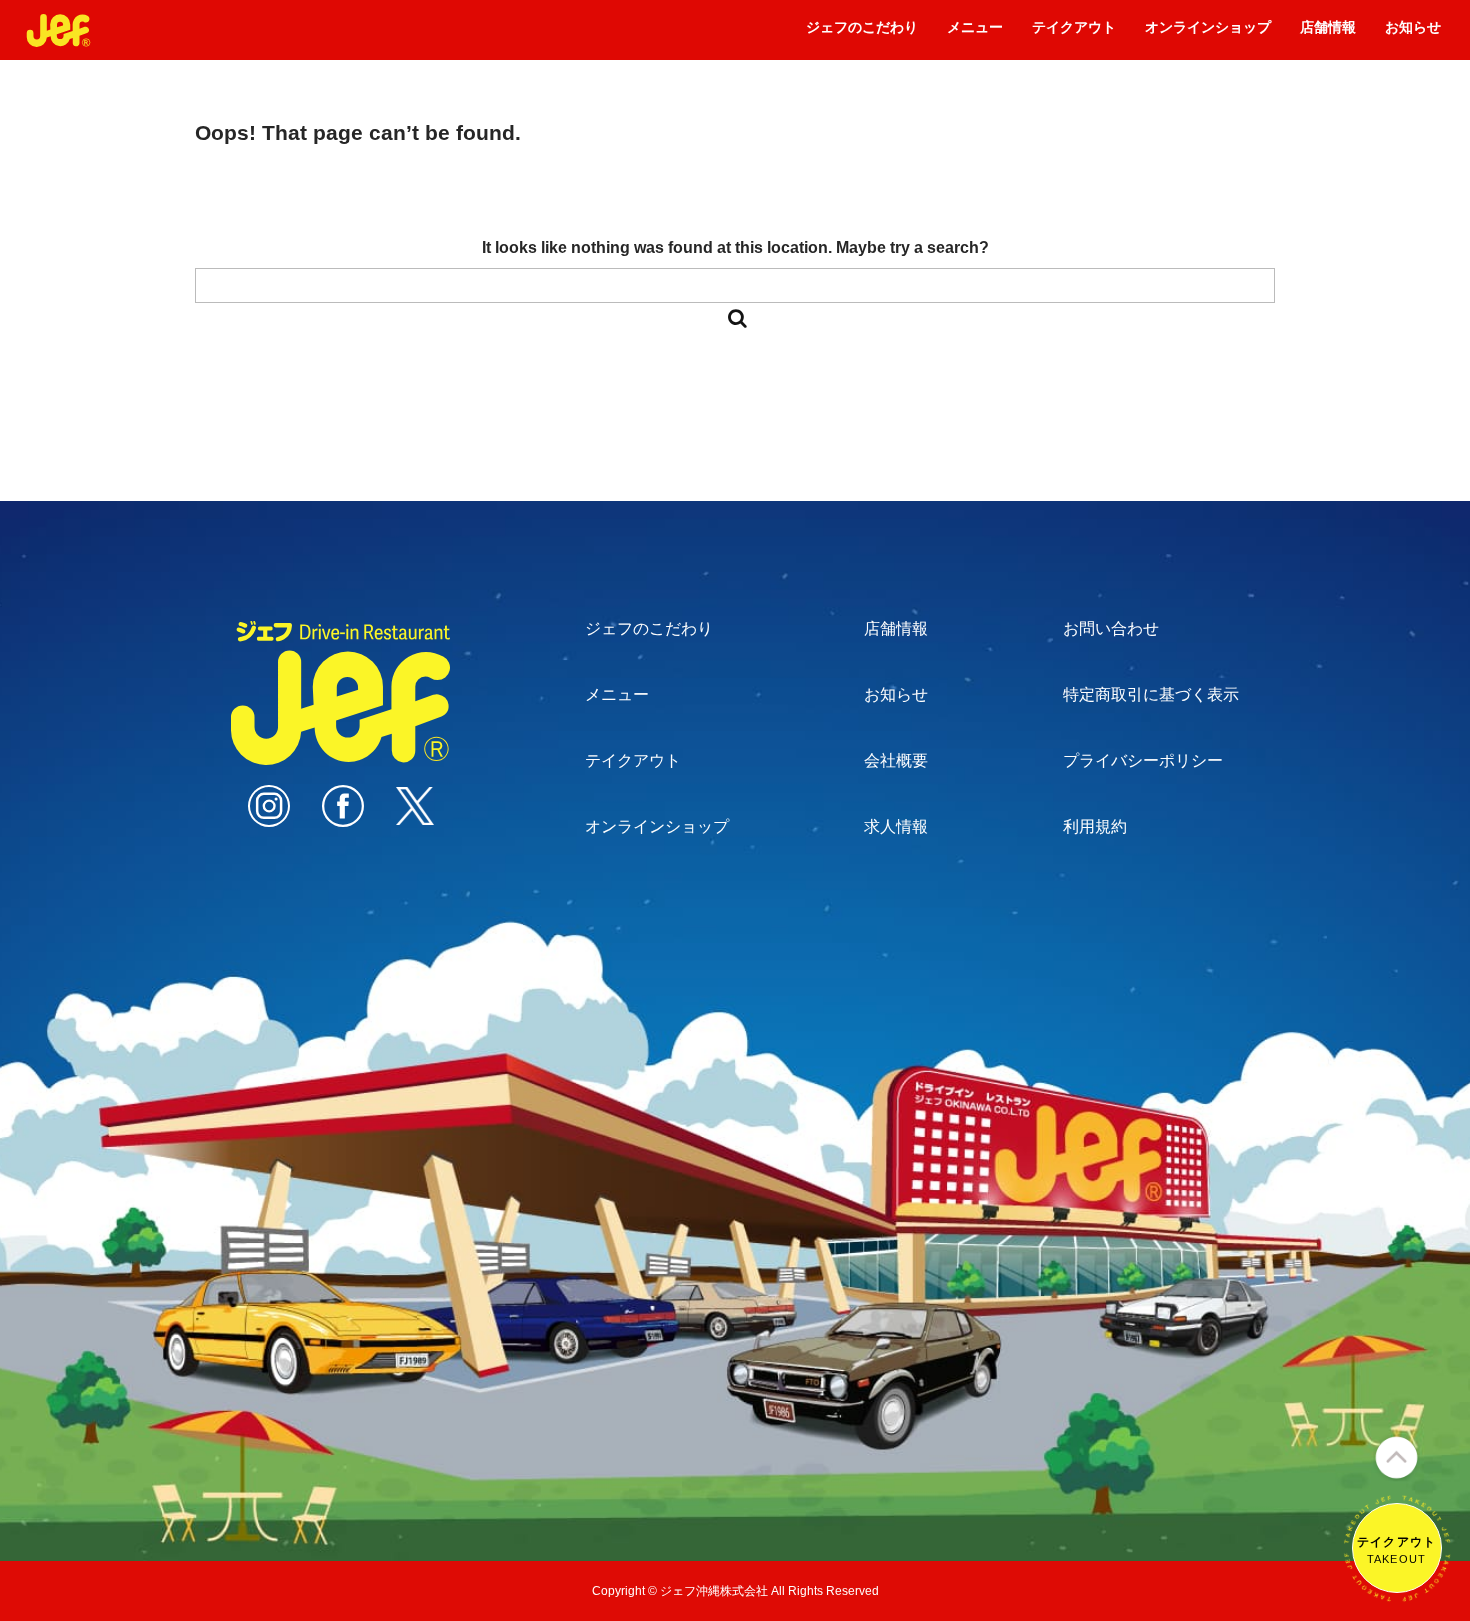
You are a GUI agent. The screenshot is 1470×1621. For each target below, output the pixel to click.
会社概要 (896, 760)
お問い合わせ (1111, 628)
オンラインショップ (1208, 34)
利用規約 (1095, 826)
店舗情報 (1328, 34)
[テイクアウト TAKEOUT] (1397, 1592)
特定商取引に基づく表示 (1151, 694)
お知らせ (1413, 34)
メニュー (975, 34)
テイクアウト (1074, 34)
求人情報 (896, 826)
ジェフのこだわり (862, 34)
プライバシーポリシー (1143, 760)
